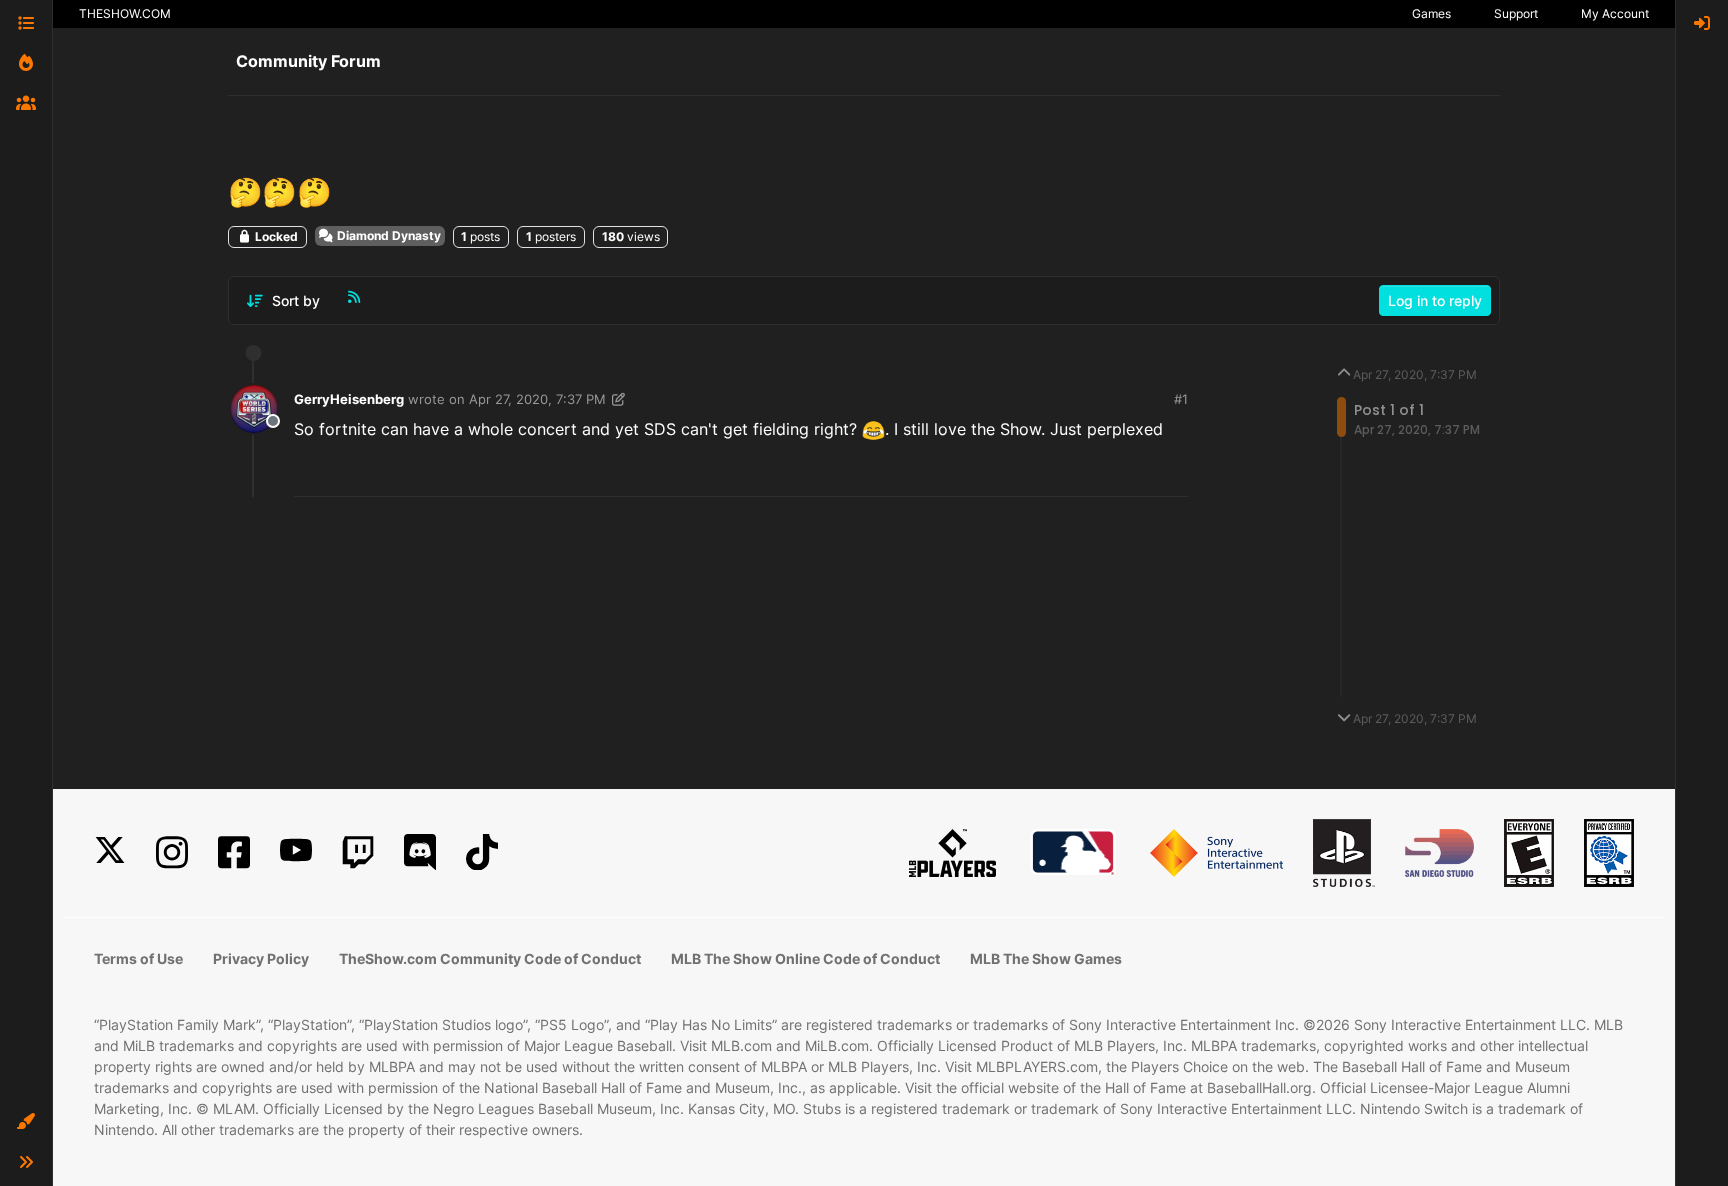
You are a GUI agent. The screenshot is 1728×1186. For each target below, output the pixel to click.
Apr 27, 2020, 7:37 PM (537, 399)
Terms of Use (138, 958)
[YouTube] (296, 852)
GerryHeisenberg (349, 399)
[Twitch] (358, 852)
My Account (1615, 13)
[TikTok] (482, 852)
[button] (26, 1122)
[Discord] (420, 852)
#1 (1181, 399)
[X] (110, 852)
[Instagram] (172, 852)
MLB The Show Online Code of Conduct (805, 958)
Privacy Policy (261, 958)
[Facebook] (234, 852)
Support (1516, 13)
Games (1431, 13)
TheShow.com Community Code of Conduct (490, 958)
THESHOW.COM (125, 13)
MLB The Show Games (1046, 958)
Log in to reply (1435, 300)
